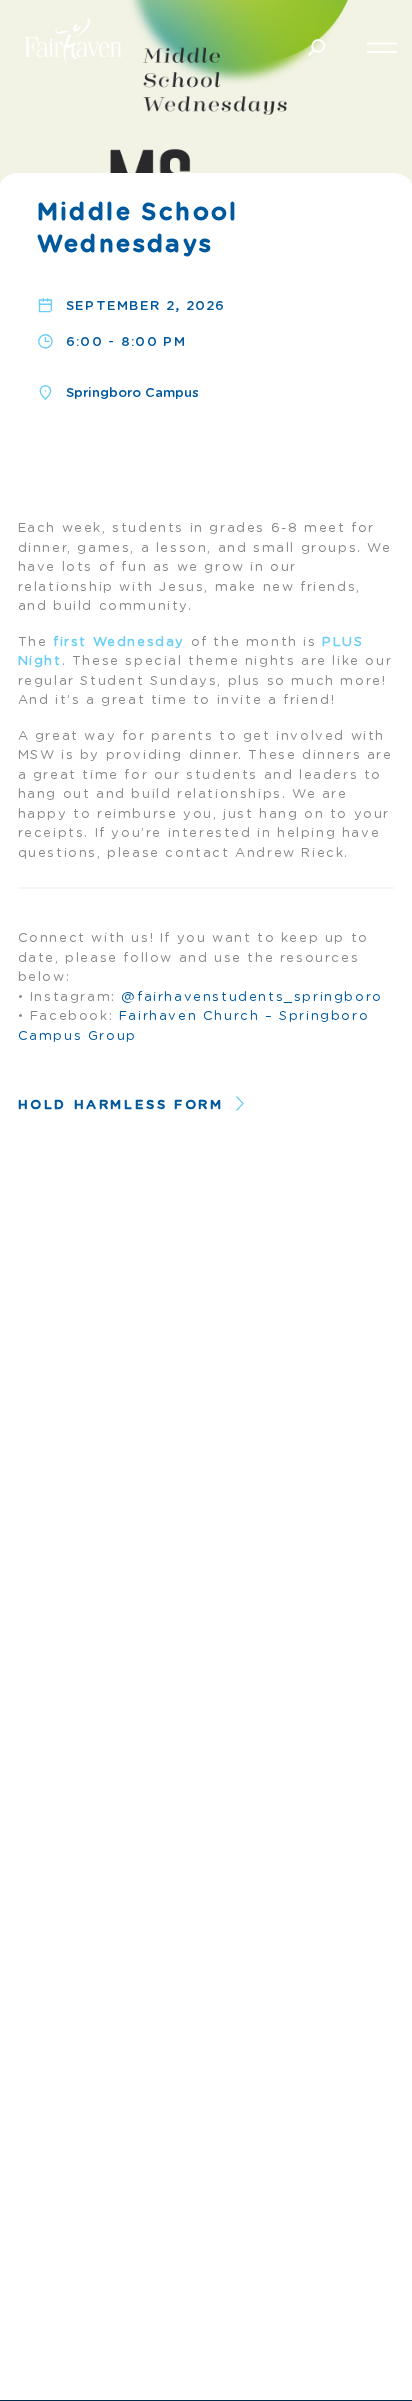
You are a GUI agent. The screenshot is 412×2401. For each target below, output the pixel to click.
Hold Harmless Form (121, 1105)
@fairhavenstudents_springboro (251, 997)
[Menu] (382, 45)
